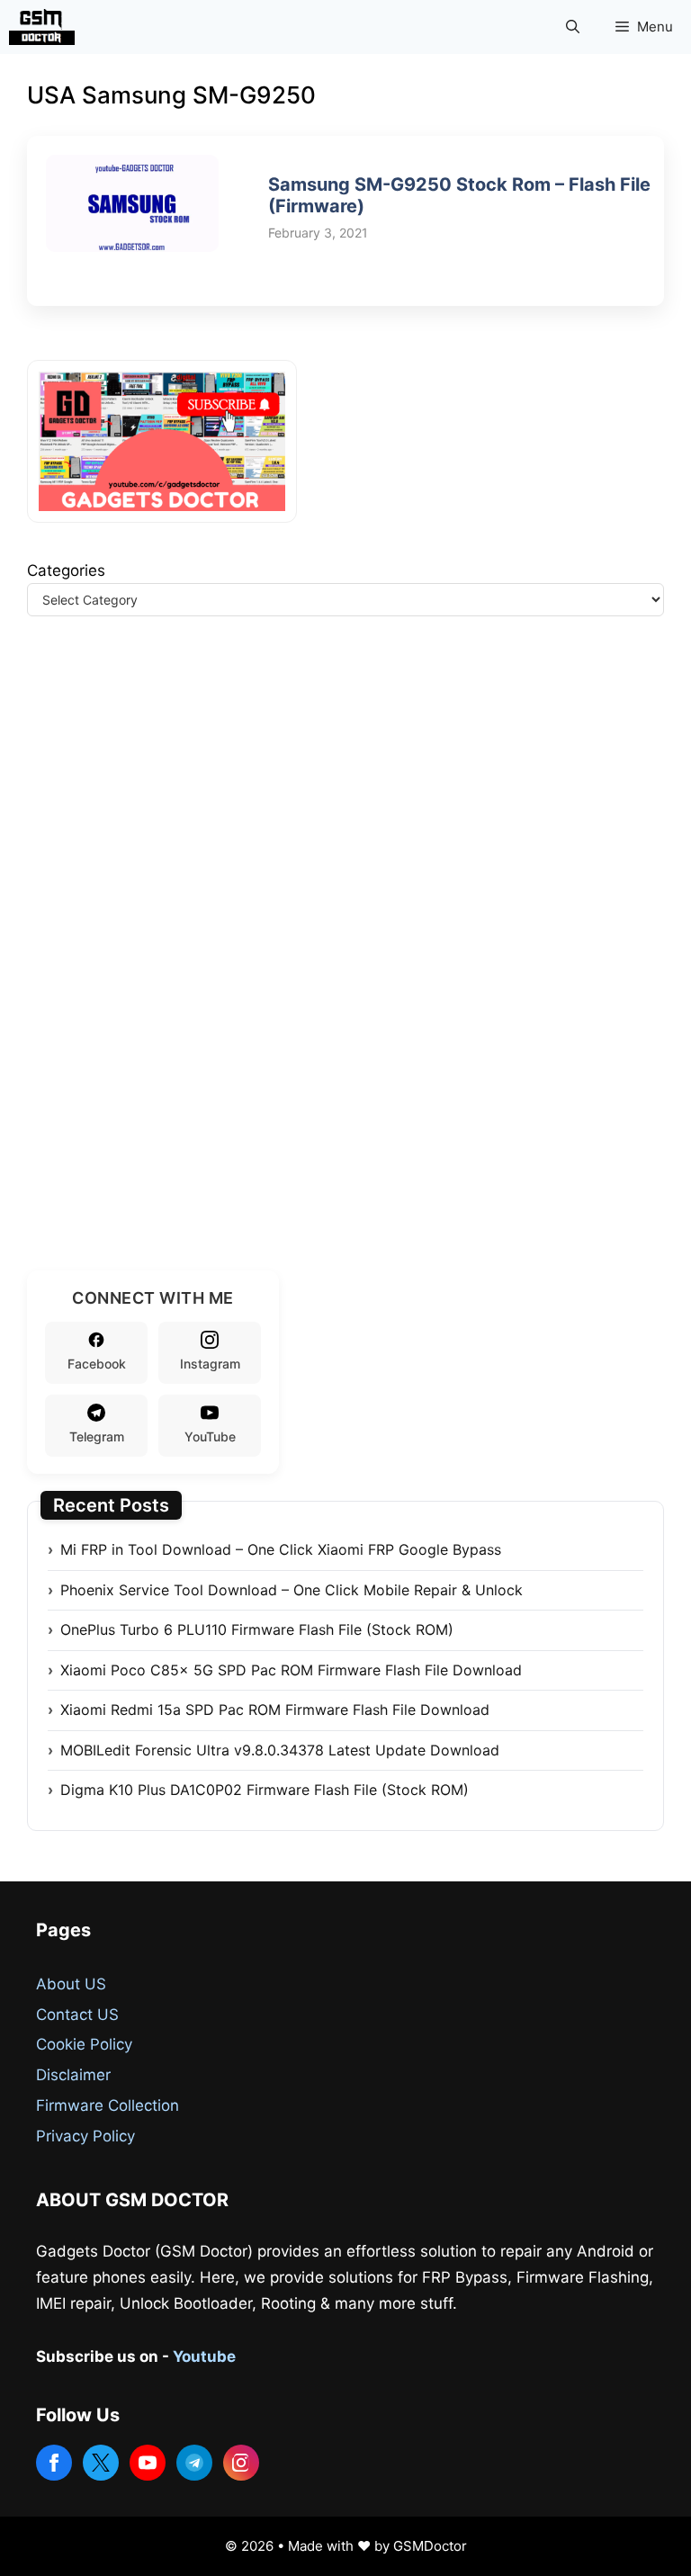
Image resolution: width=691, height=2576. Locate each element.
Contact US (77, 2015)
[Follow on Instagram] (241, 2463)
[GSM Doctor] (46, 27)
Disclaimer (73, 2075)
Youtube (204, 2356)
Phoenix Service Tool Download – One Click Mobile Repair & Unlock (292, 1590)
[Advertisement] (162, 965)
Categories (66, 570)
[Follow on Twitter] (101, 2463)
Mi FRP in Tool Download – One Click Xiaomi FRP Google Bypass (281, 1549)
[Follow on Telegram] (194, 2463)
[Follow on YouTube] (148, 2463)
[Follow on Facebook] (54, 2463)
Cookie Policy (84, 2044)
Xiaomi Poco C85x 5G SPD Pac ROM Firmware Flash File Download (291, 1670)
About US (71, 1984)
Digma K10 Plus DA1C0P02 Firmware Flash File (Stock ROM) (265, 1790)
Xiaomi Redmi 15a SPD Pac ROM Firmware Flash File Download (275, 1710)
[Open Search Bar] (573, 27)
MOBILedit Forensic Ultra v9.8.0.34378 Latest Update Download (280, 1750)
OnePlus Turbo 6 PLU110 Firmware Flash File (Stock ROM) (257, 1629)
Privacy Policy (85, 2136)
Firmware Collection (108, 2105)
